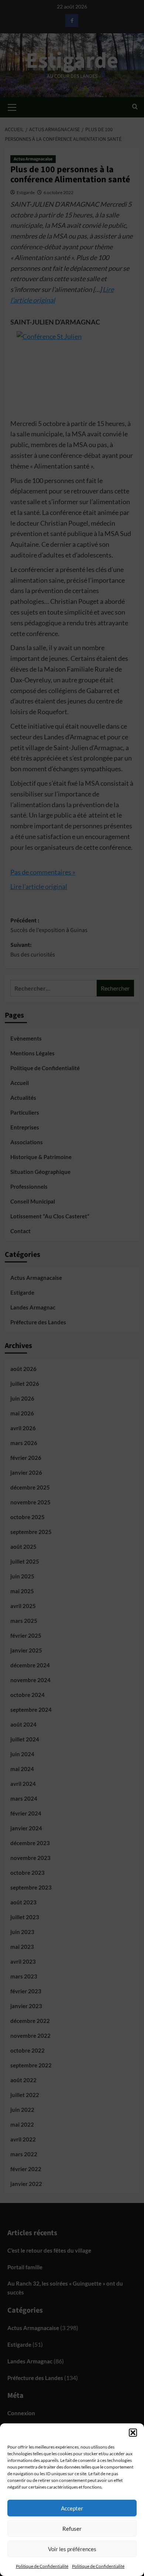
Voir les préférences (72, 2549)
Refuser (72, 2529)
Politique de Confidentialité (42, 2566)
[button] (133, 2433)
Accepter (72, 2508)
